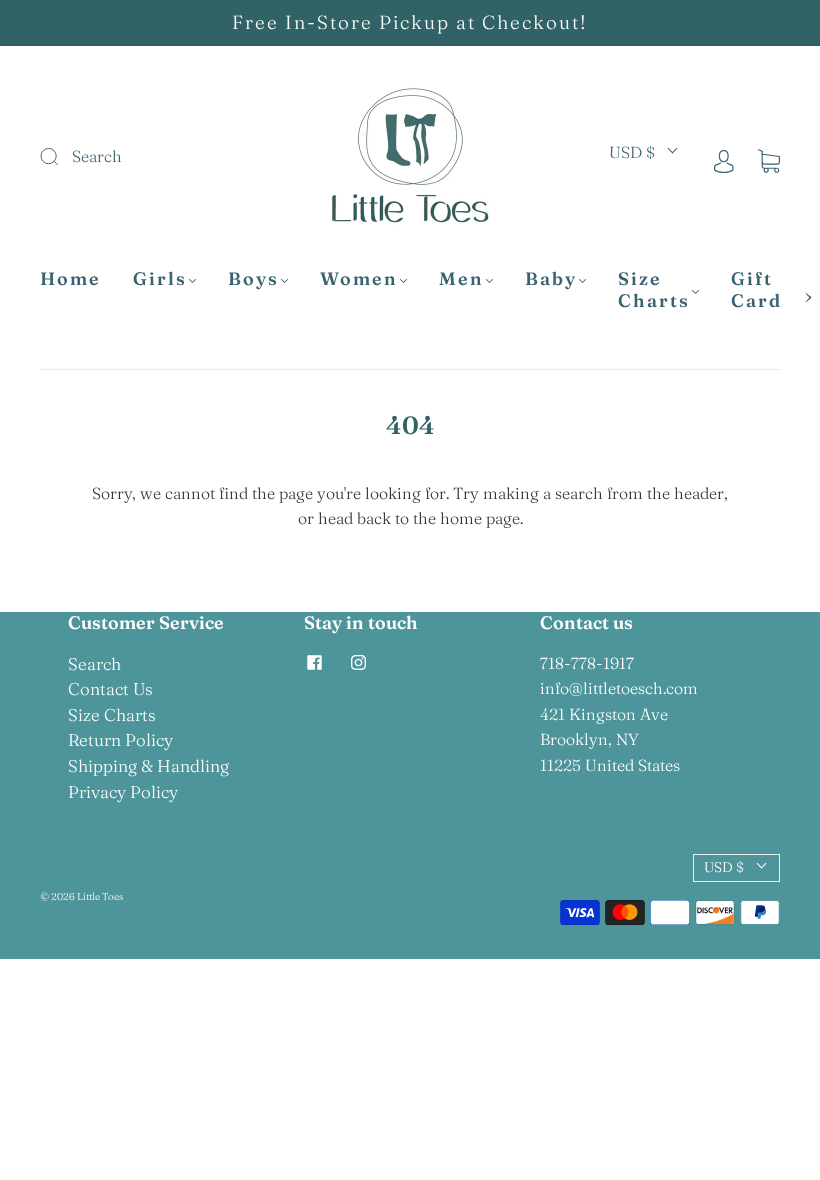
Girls (160, 279)
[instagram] (358, 663)
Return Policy (120, 739)
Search (94, 663)
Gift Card (756, 290)
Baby (551, 279)
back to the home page (438, 518)
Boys (253, 279)
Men (461, 279)
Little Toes (100, 896)
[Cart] (769, 160)
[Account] (724, 160)
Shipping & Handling (148, 765)
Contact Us (110, 688)
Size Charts (654, 290)
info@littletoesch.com (619, 688)
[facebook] (314, 663)
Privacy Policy (123, 791)
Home (70, 279)
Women (359, 279)
